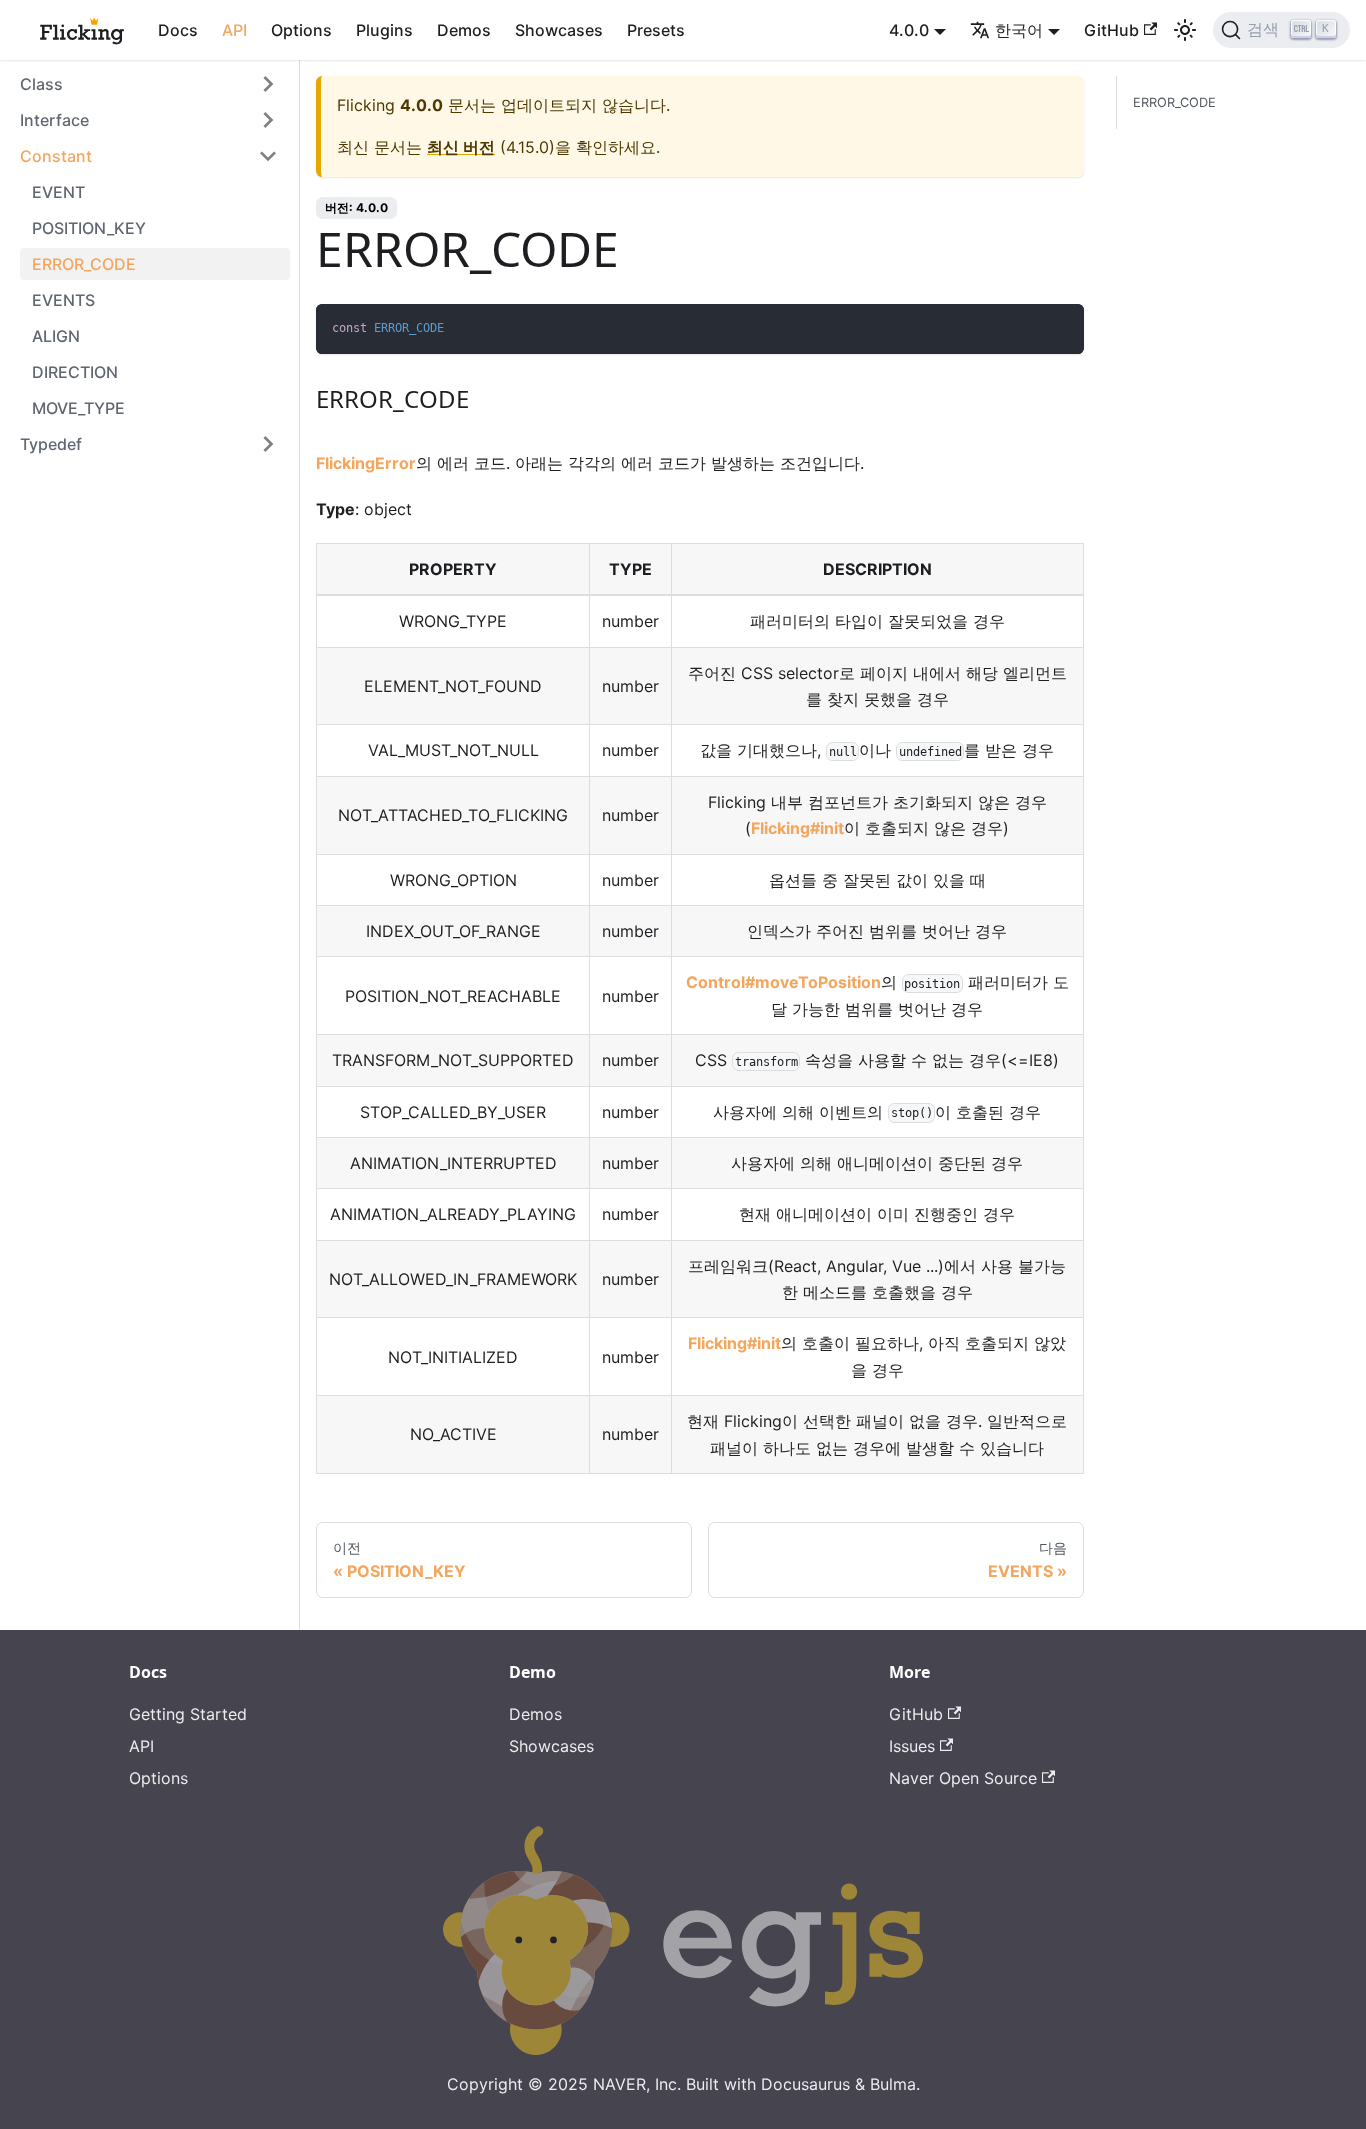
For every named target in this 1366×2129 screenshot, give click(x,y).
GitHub (1111, 30)
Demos (464, 30)
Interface (54, 120)
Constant (56, 156)
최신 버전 (461, 147)
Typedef (51, 444)
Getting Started (188, 1714)
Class (41, 84)
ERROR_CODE (84, 264)
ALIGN (56, 336)
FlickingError (366, 463)
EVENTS (63, 300)
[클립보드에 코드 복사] (1059, 328)
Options (301, 30)
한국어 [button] (1019, 30)
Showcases (559, 30)
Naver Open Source (963, 1778)
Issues (912, 1746)
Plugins (384, 30)
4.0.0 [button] (909, 30)
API (234, 30)
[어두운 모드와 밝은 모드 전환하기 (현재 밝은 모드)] (1185, 30)
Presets (656, 30)
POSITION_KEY (89, 228)
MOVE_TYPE (78, 408)
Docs (178, 30)
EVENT (58, 192)
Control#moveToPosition (783, 982)
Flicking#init (797, 828)
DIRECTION (75, 372)
